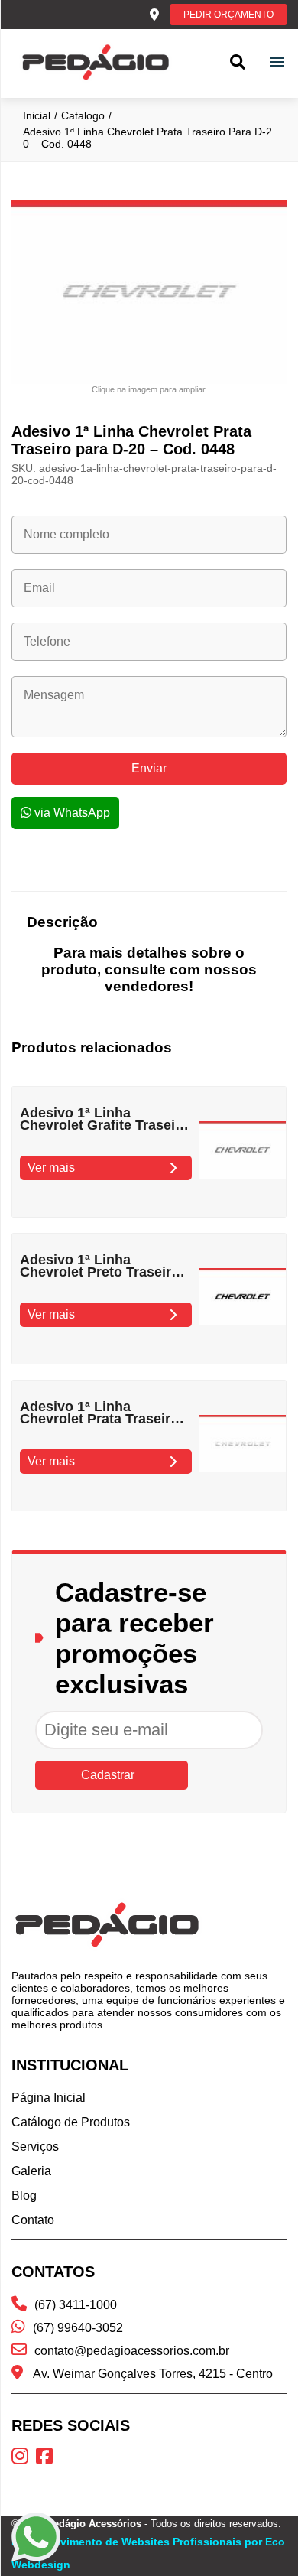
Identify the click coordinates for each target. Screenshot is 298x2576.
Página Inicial (49, 2098)
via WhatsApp (71, 813)
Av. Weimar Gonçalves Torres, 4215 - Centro (152, 2374)
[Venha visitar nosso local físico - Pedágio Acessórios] (154, 15)
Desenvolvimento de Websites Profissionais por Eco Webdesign (148, 2553)
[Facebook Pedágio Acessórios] (48, 2459)
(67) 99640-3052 (78, 2328)
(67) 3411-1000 (76, 2305)
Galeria (31, 2171)
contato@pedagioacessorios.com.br (132, 2351)
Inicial (37, 115)
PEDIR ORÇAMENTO (228, 15)
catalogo (83, 115)
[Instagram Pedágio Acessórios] (24, 2459)
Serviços (35, 2147)
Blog (24, 2195)
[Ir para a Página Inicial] (96, 63)
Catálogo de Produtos (71, 2122)
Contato (33, 2220)
